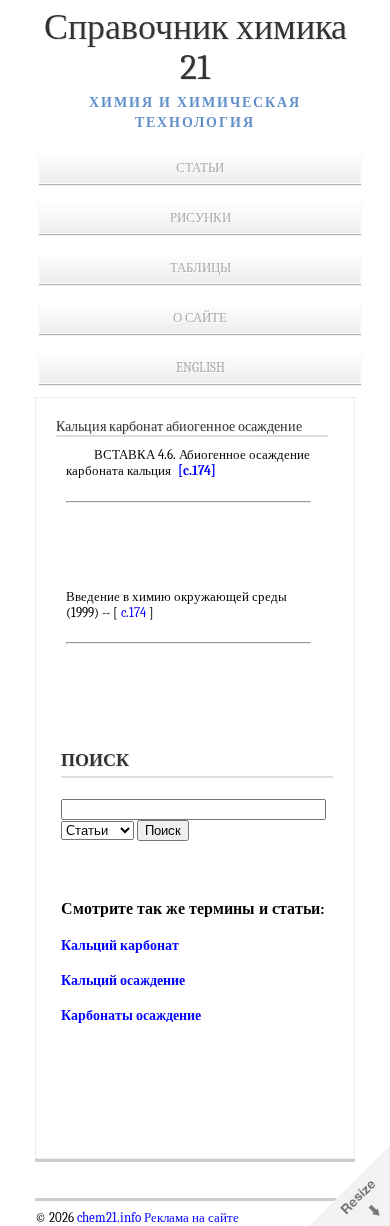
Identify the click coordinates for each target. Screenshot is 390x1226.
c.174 (133, 612)
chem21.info (109, 1218)
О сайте (200, 317)
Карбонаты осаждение (131, 1015)
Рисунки (200, 217)
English (200, 367)
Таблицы (200, 267)
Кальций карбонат (120, 945)
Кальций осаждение (123, 980)
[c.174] (197, 470)
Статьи (200, 167)
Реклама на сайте (190, 1218)
